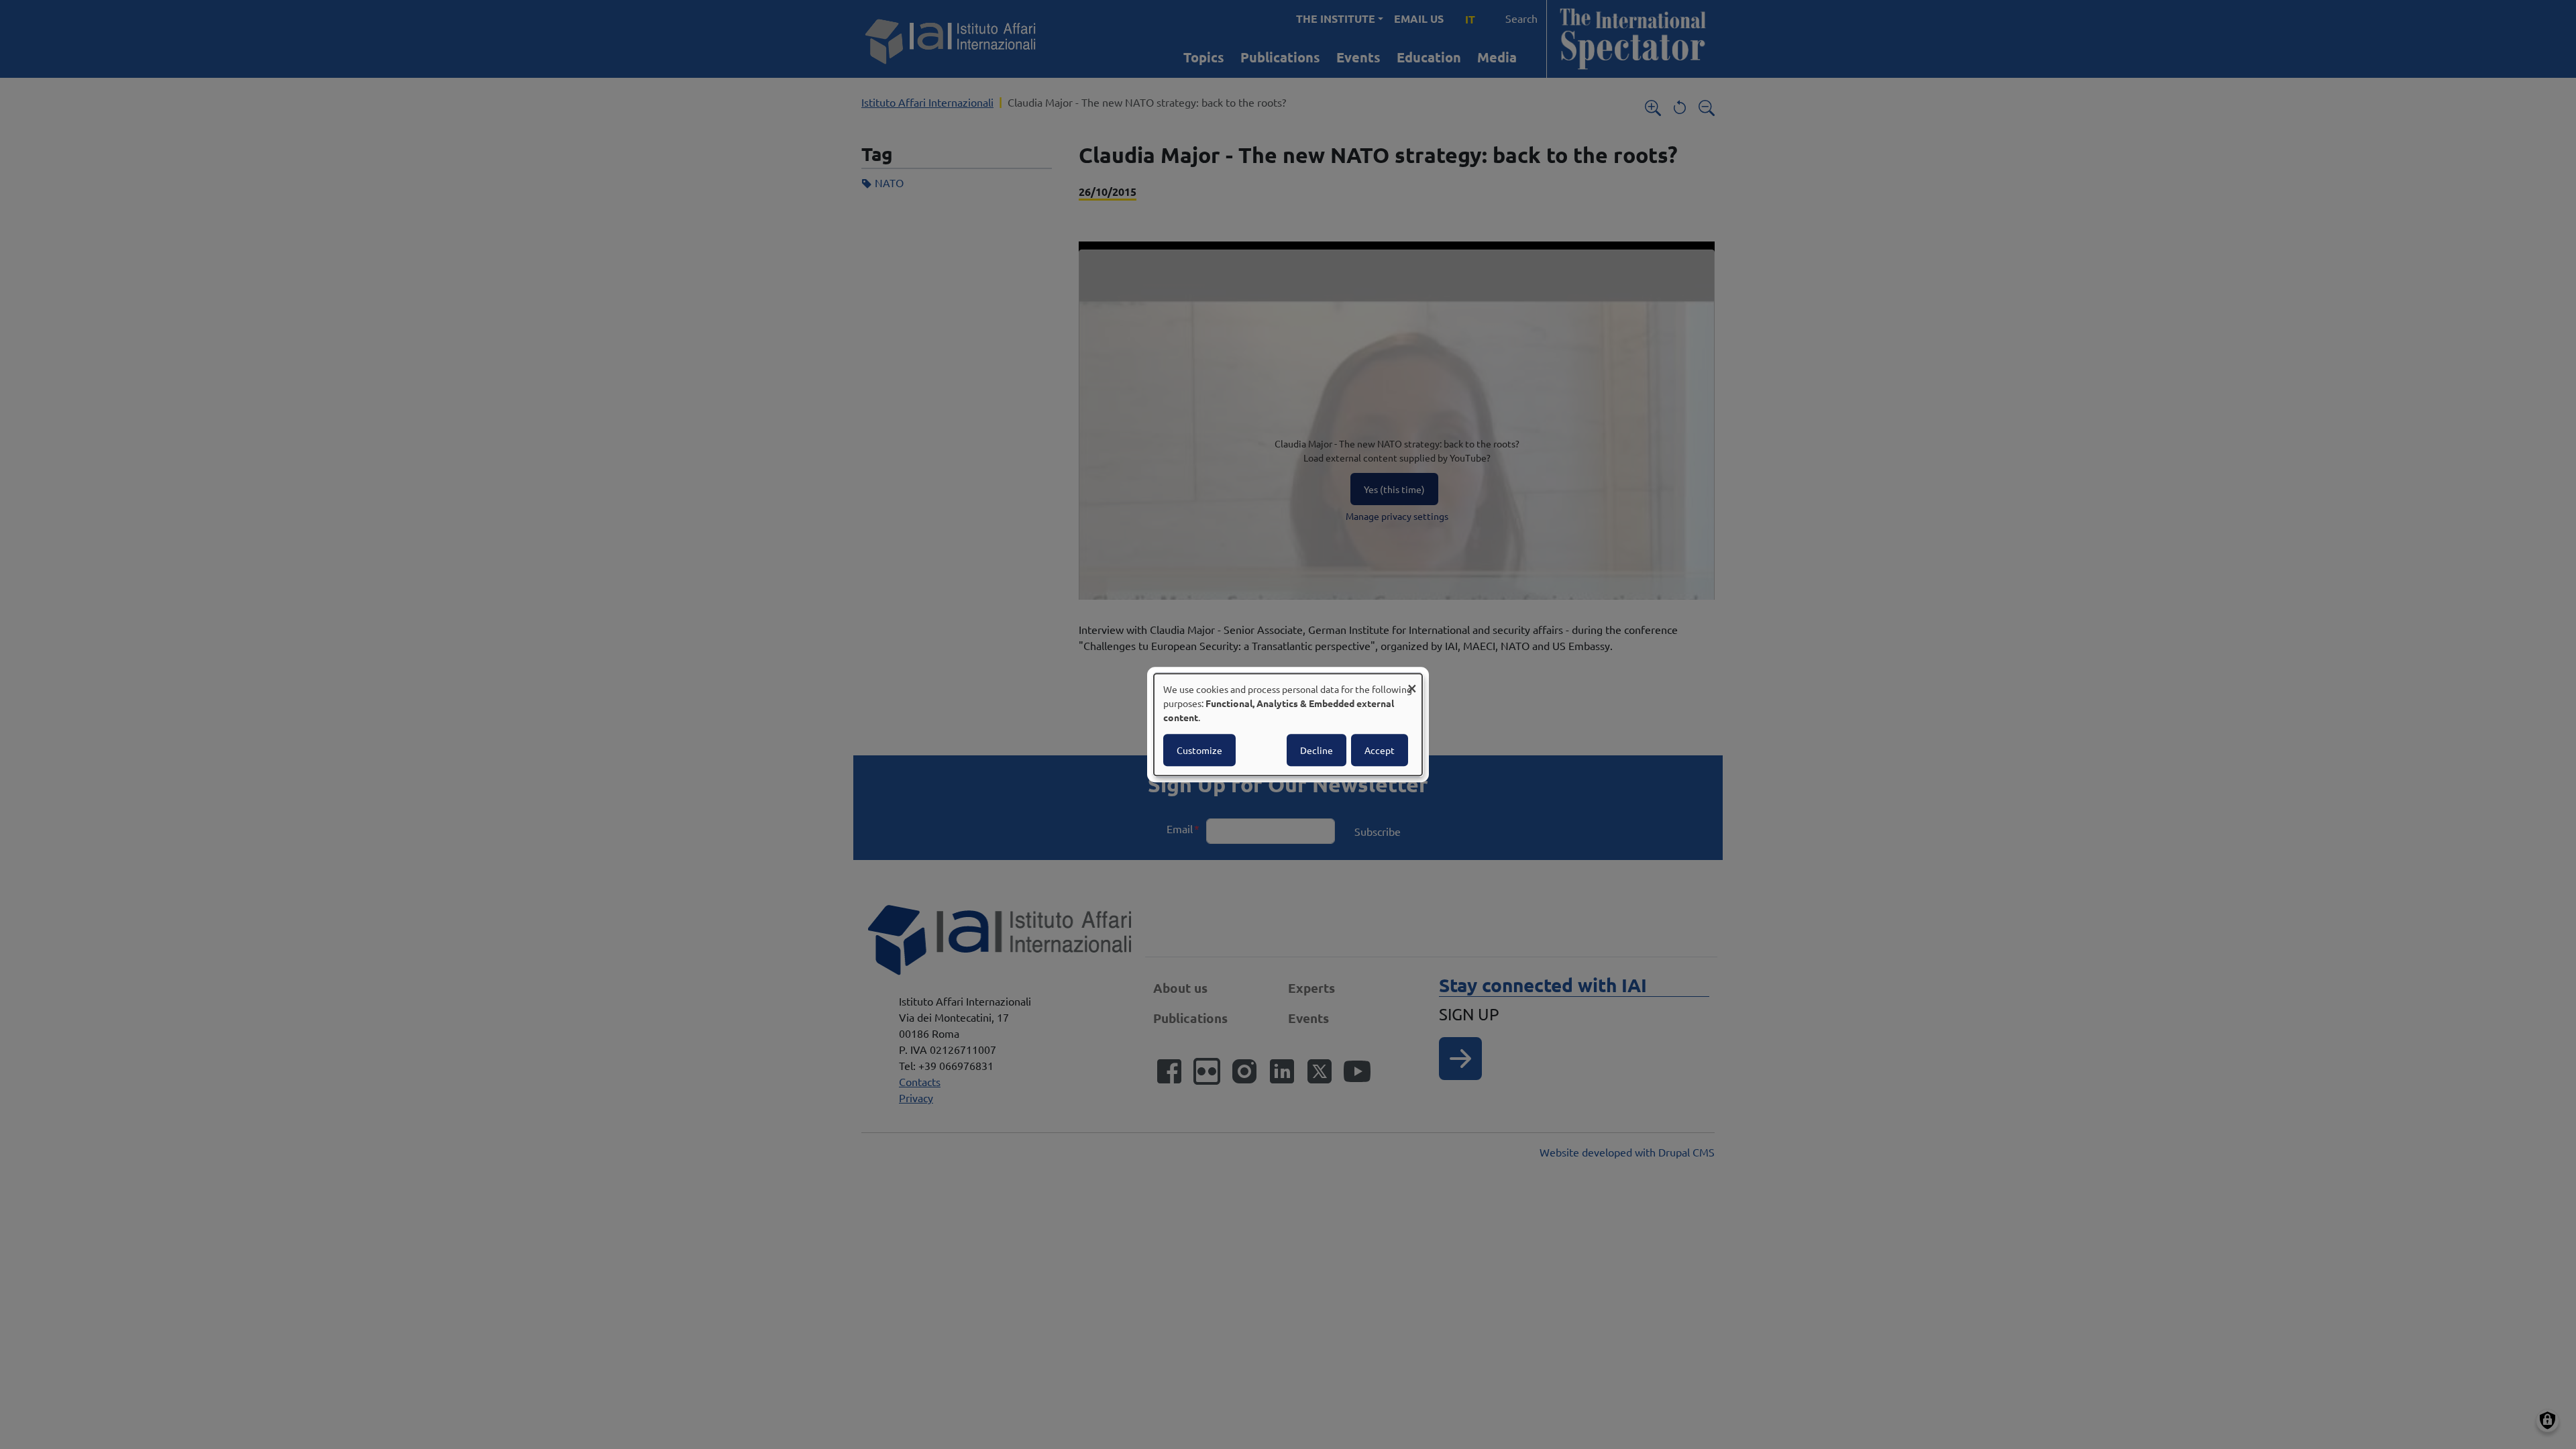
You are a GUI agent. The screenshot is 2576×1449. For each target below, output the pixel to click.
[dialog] (1288, 724)
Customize (1199, 750)
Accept (1380, 750)
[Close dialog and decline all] (1412, 682)
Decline (1317, 750)
